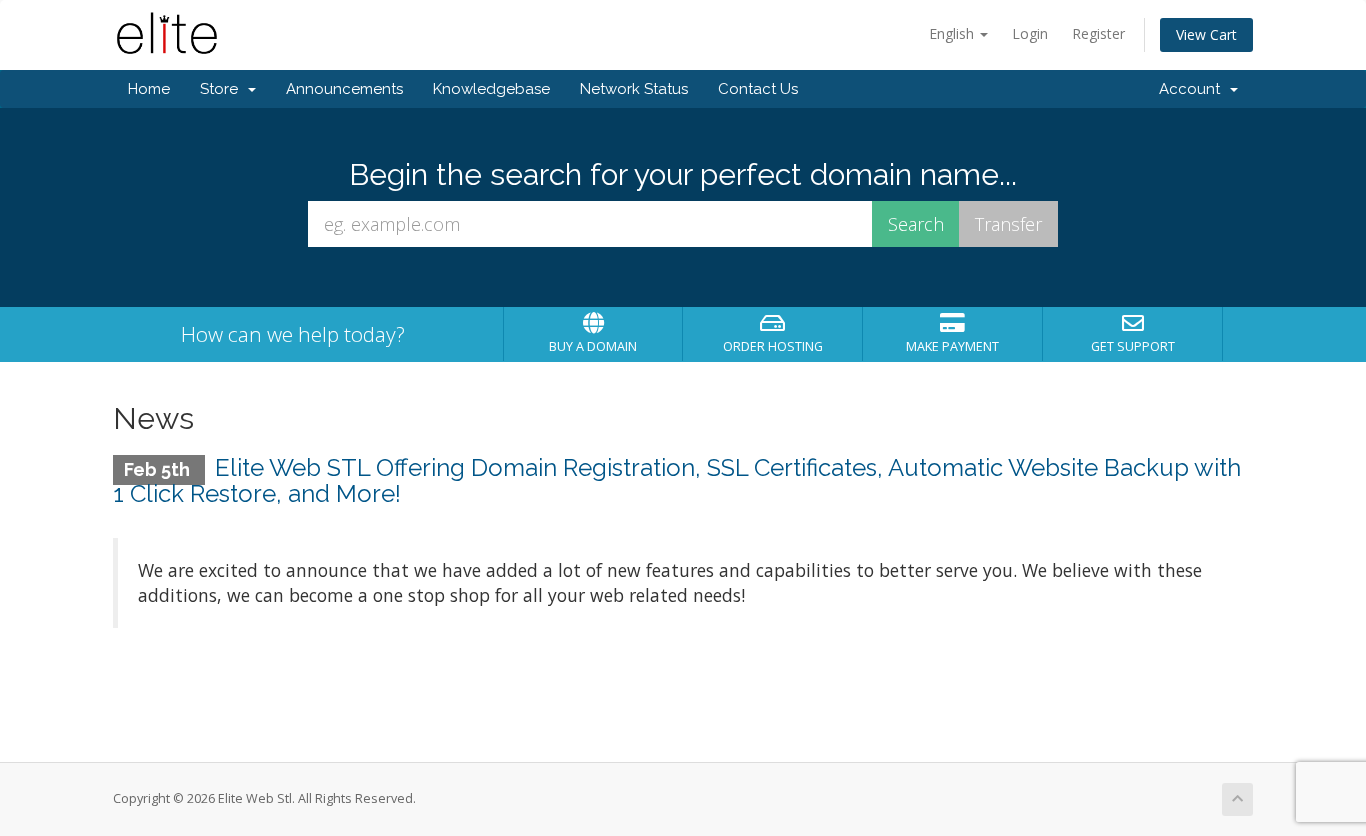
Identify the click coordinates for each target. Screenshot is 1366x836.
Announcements (344, 89)
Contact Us (758, 89)
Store (223, 89)
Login (1030, 33)
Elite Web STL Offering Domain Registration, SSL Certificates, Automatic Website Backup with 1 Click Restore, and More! (677, 480)
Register (1098, 33)
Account (1193, 89)
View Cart (1206, 34)
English (953, 33)
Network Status (634, 89)
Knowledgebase (491, 89)
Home (149, 89)
